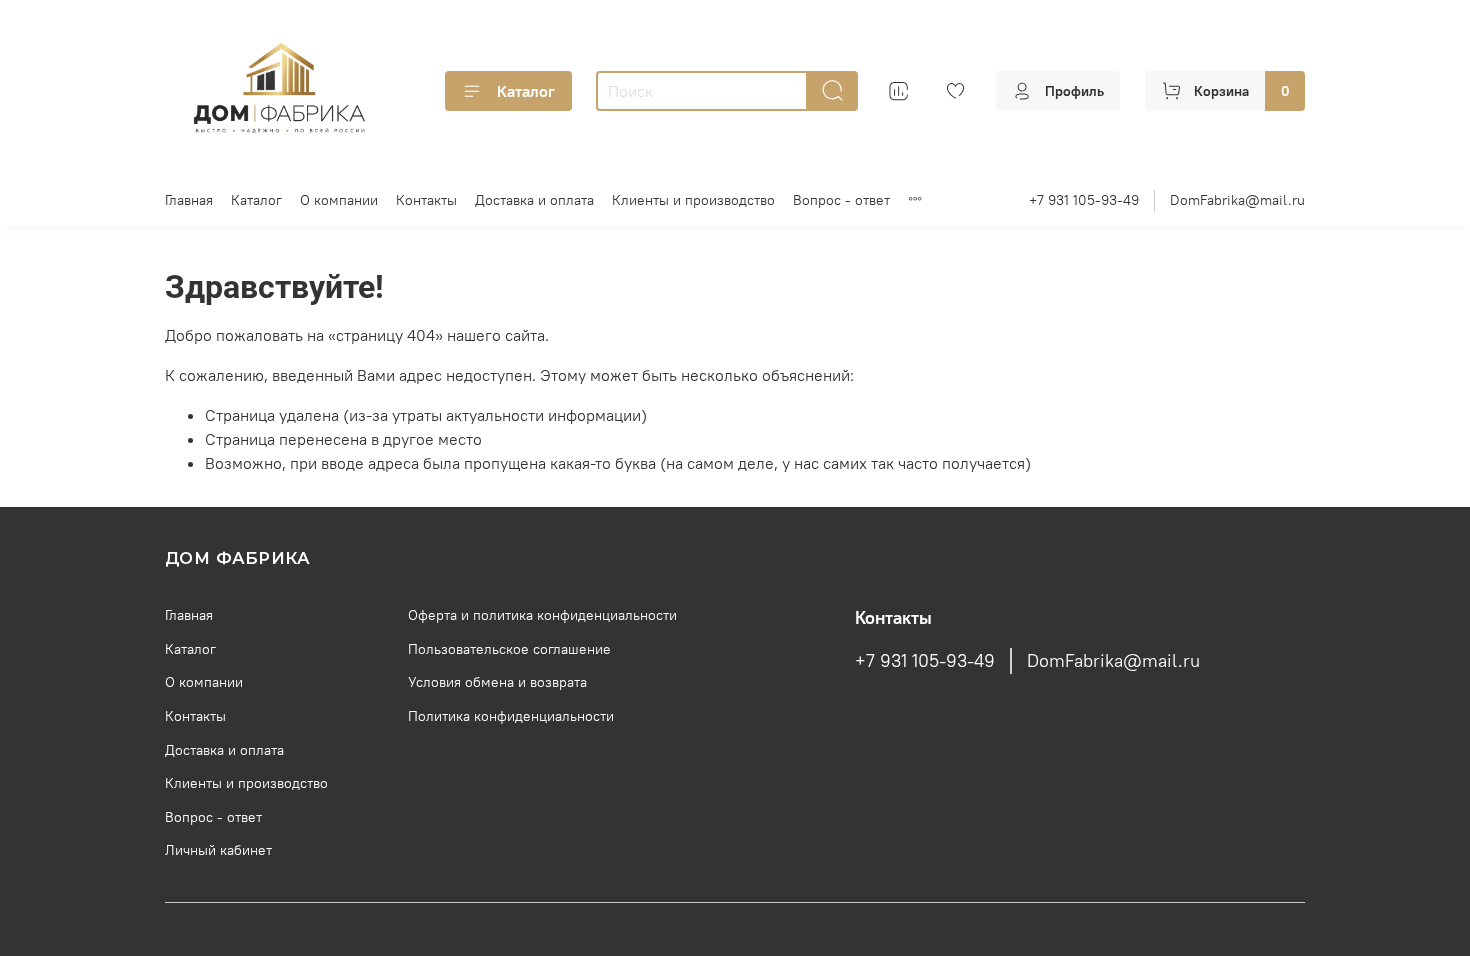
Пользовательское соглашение (509, 649)
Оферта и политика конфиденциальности (542, 615)
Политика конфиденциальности (511, 716)
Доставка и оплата (534, 200)
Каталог (526, 91)
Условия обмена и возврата (497, 682)
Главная (189, 200)
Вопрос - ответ (841, 200)
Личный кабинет (218, 850)
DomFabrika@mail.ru (1237, 200)
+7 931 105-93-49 (1084, 200)
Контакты (426, 200)
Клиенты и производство (693, 200)
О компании (339, 200)
